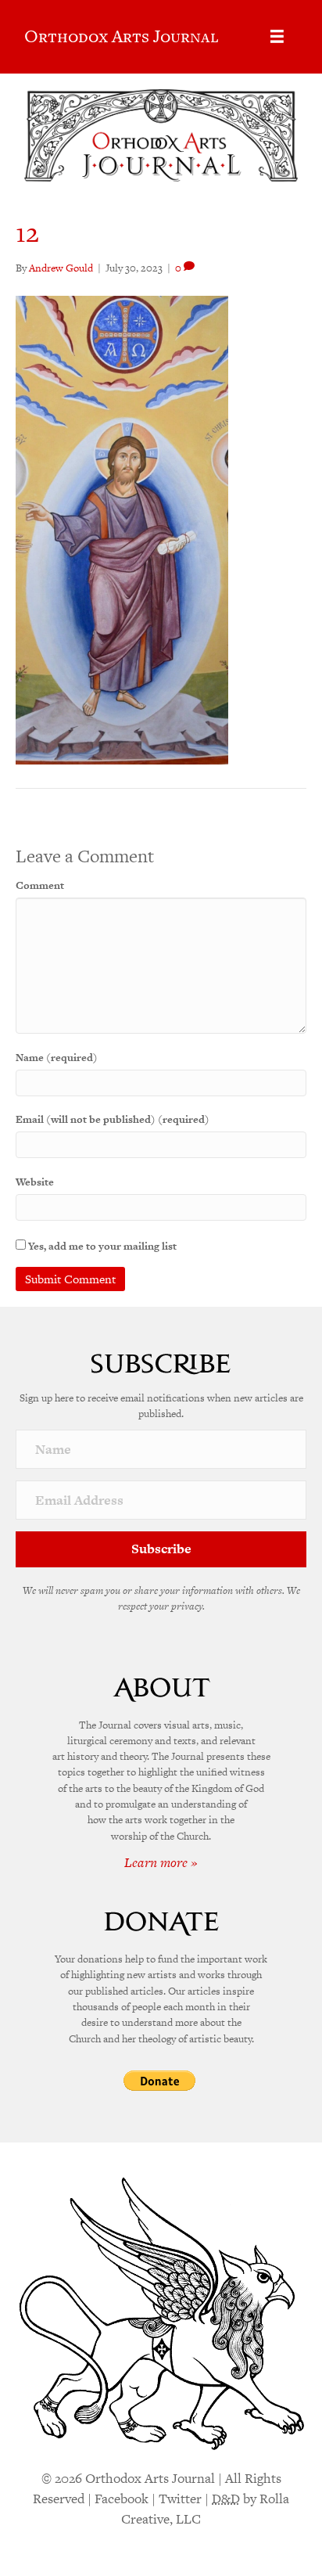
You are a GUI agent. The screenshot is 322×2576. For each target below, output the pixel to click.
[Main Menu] (277, 36)
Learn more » (161, 1862)
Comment (40, 885)
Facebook (122, 2499)
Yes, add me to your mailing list (101, 1246)
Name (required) (57, 1058)
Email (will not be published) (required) (113, 1119)
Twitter (180, 2499)
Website (35, 1182)
